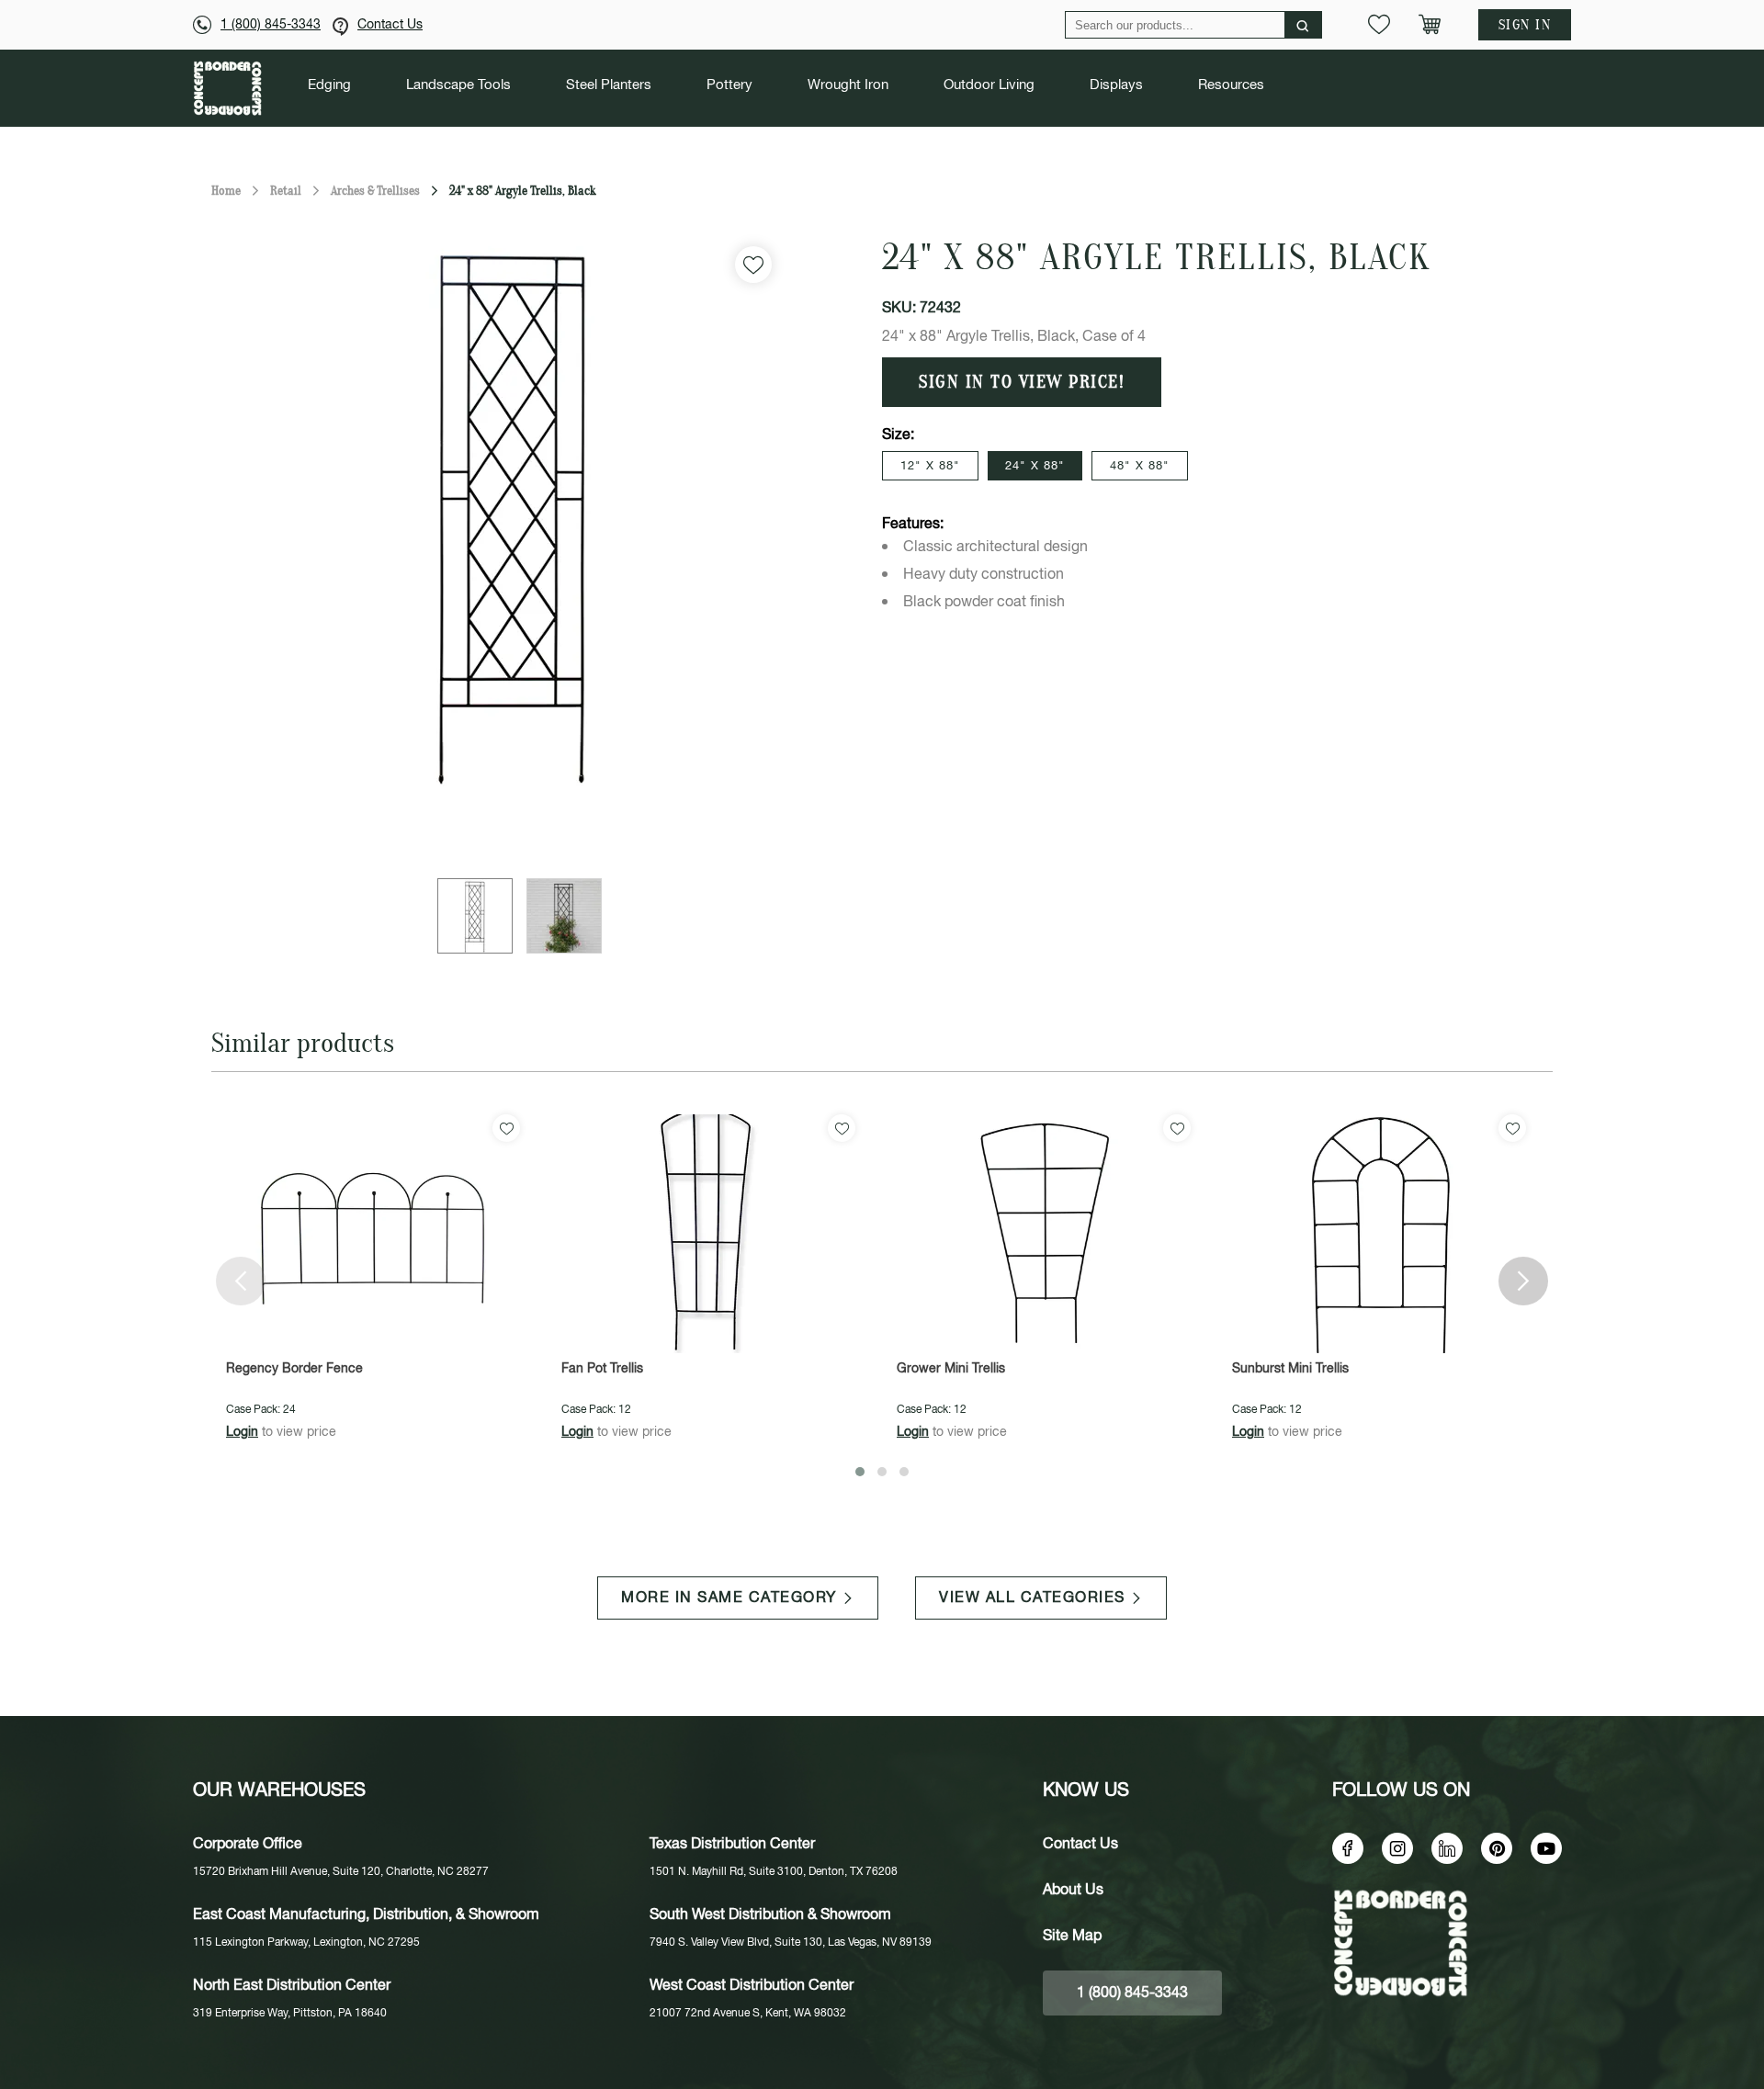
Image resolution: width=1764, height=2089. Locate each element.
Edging (329, 85)
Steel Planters (609, 85)
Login (242, 1432)
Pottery (729, 85)
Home (226, 191)
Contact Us (390, 25)
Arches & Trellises (375, 191)
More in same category (729, 1598)
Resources (1231, 85)
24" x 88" (1035, 466)
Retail (286, 191)
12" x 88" (930, 466)
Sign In (1525, 25)
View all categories (1032, 1598)
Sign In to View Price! (1022, 382)
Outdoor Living (989, 85)
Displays (1116, 85)
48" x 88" (1140, 466)
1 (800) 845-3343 (271, 25)
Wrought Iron (848, 85)
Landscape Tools (458, 85)
